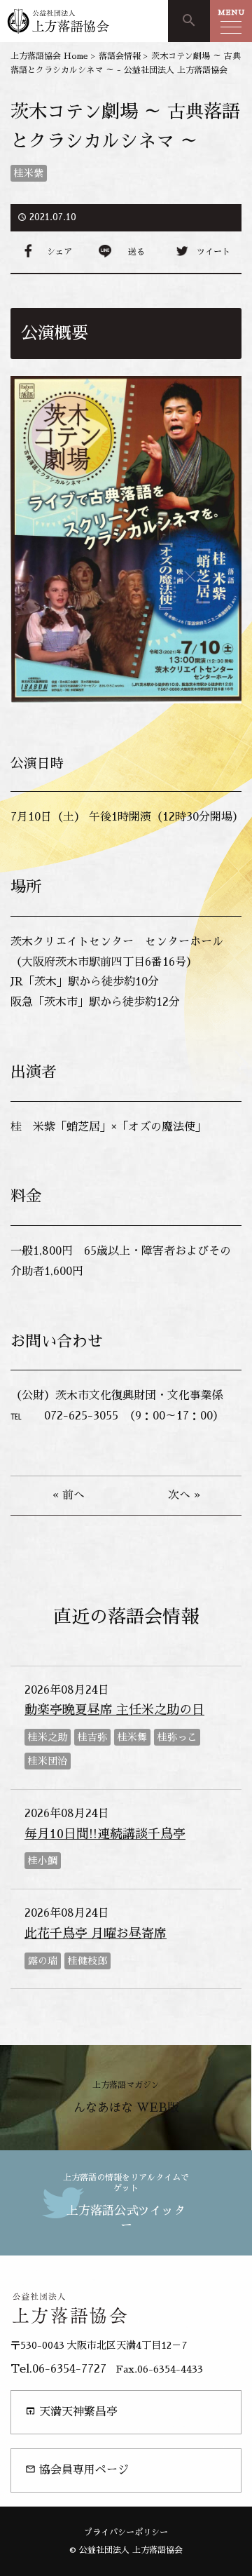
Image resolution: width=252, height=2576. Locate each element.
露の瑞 (43, 1961)
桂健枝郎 (87, 1961)
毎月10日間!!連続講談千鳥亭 (105, 1834)
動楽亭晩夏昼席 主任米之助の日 (114, 1710)
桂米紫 (29, 173)
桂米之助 (48, 1737)
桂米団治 (48, 1761)
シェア (59, 252)
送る (136, 252)
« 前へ (69, 1495)
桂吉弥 (92, 1737)
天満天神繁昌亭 (71, 2412)
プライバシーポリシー (126, 2533)
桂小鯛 (43, 1861)
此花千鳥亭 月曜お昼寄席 (96, 1934)
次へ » (184, 1495)
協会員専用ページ (77, 2470)
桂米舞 (132, 1737)
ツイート (213, 252)
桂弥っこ (177, 1737)
